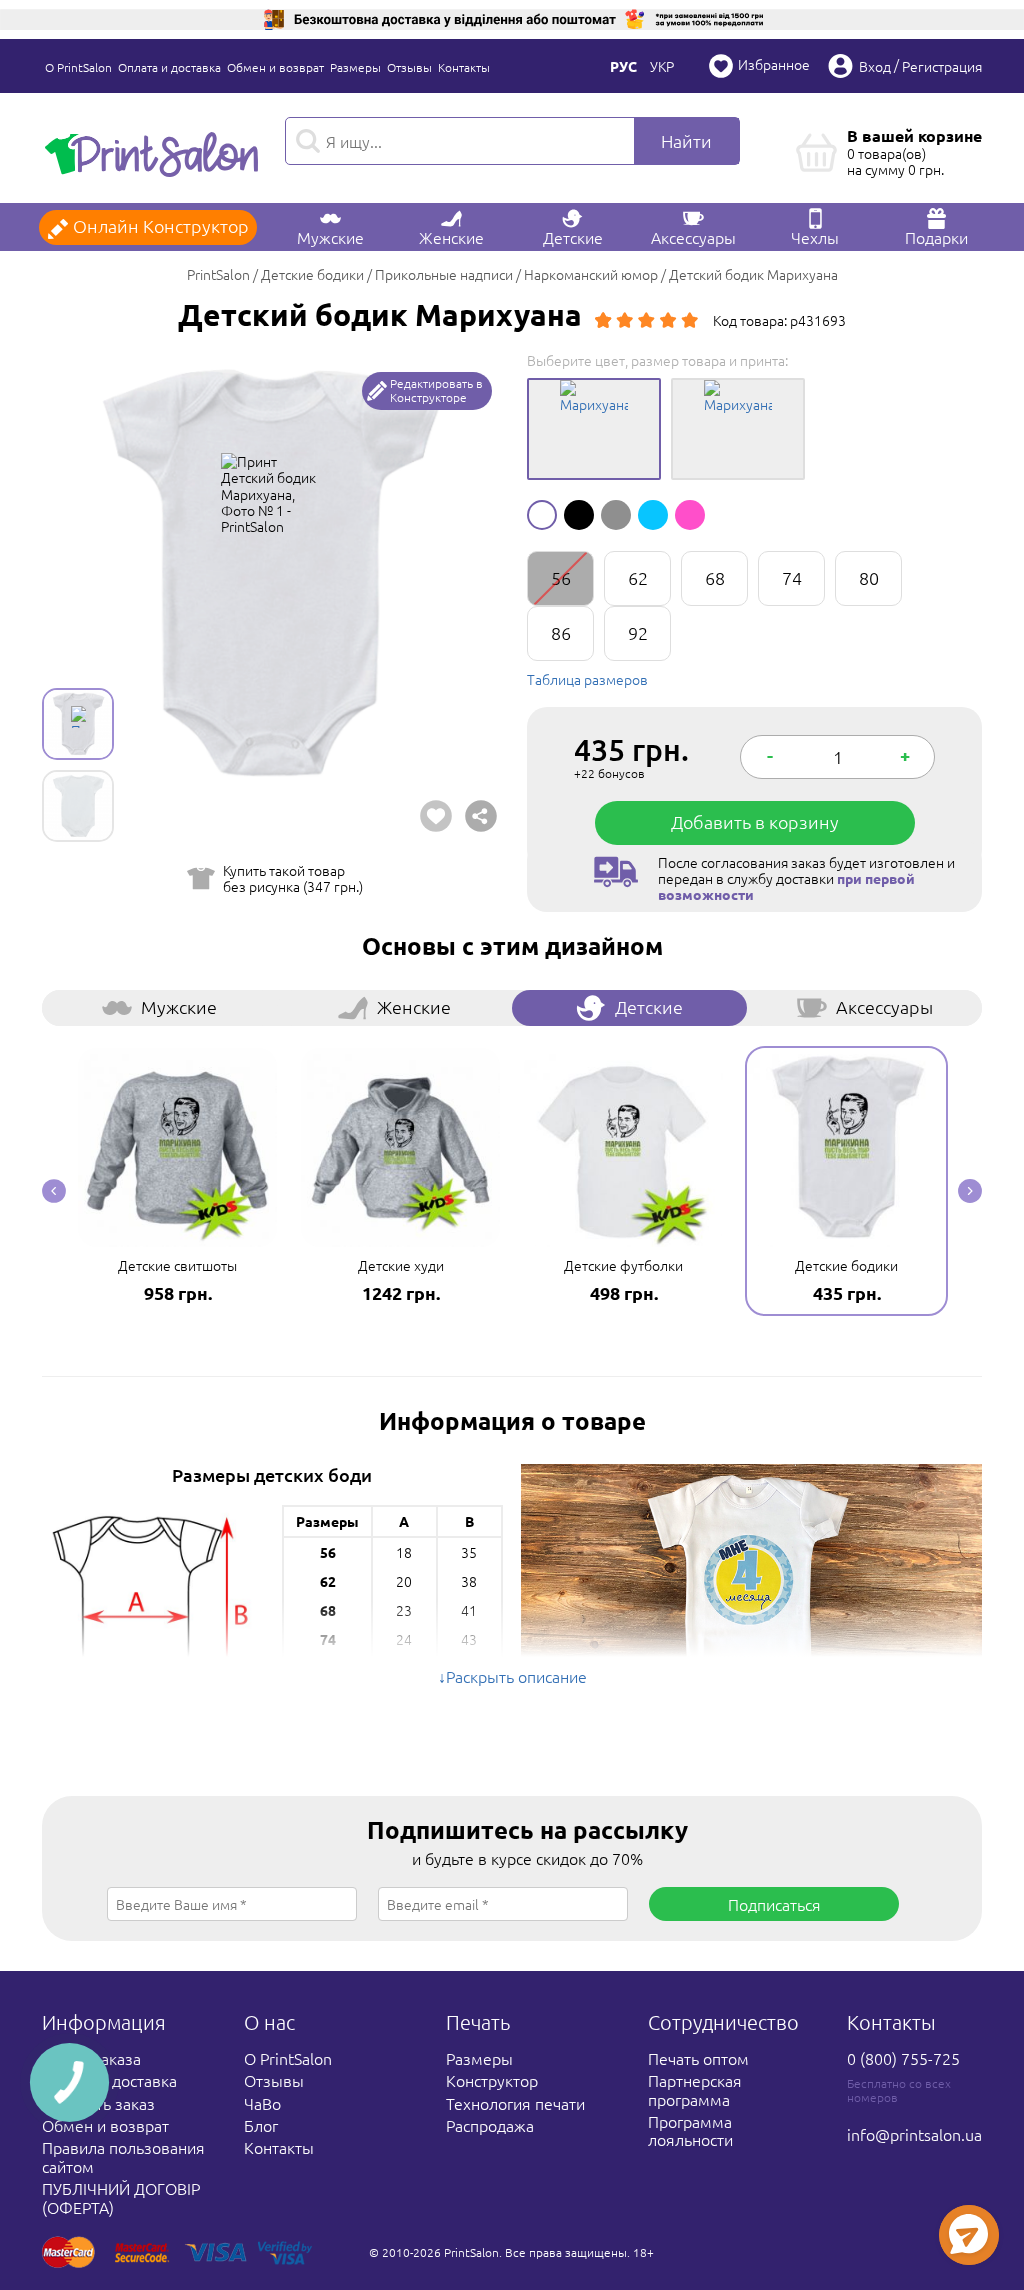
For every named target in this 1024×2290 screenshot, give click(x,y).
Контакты (464, 67)
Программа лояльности (690, 2130)
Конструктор (492, 2080)
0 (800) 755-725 (903, 2058)
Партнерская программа (695, 2089)
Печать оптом (698, 2058)
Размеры (355, 67)
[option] (269, 574)
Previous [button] (54, 1191)
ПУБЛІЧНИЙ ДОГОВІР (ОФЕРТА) (121, 2197)
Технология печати (515, 2103)
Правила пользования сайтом (123, 2156)
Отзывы (409, 67)
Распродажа (490, 2125)
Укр (662, 66)
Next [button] (970, 1191)
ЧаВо (262, 2103)
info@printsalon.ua (914, 2134)
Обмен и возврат (275, 67)
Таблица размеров (587, 679)
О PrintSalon (78, 67)
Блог (261, 2125)
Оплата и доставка (169, 67)
